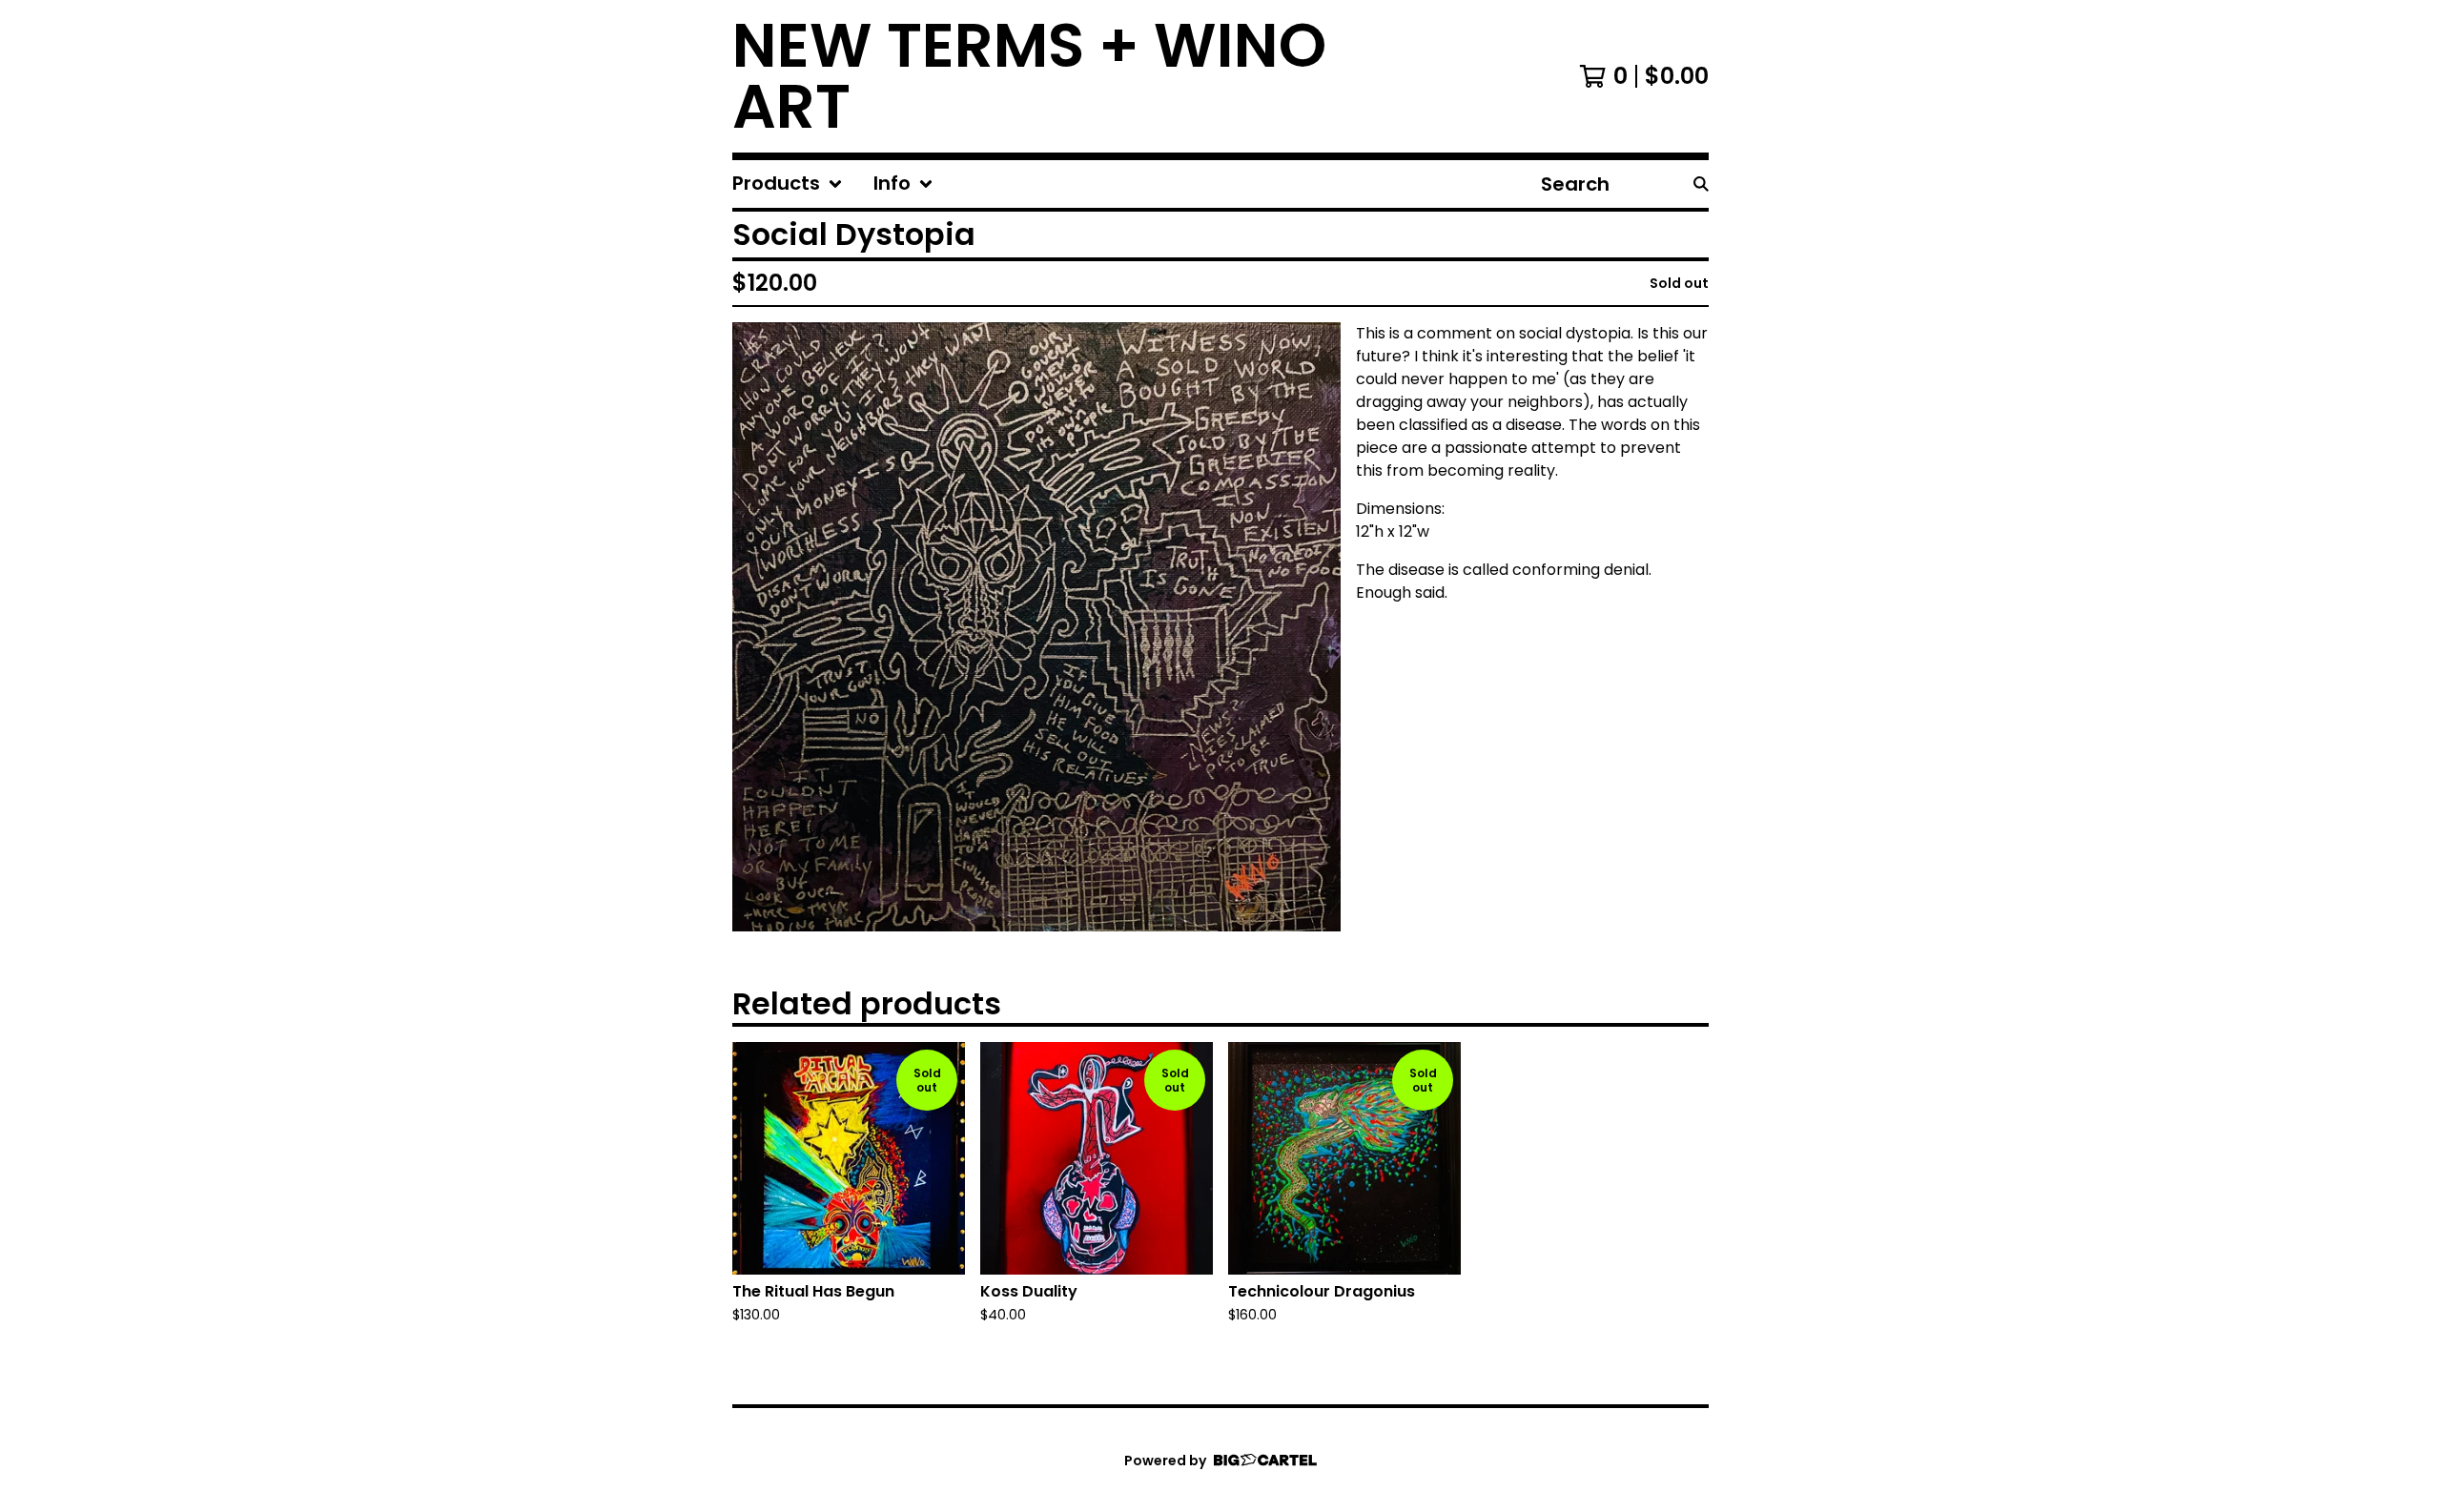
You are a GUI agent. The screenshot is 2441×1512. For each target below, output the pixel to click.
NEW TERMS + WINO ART (1029, 76)
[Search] (1701, 184)
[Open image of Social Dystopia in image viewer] (1036, 627)
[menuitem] (788, 184)
